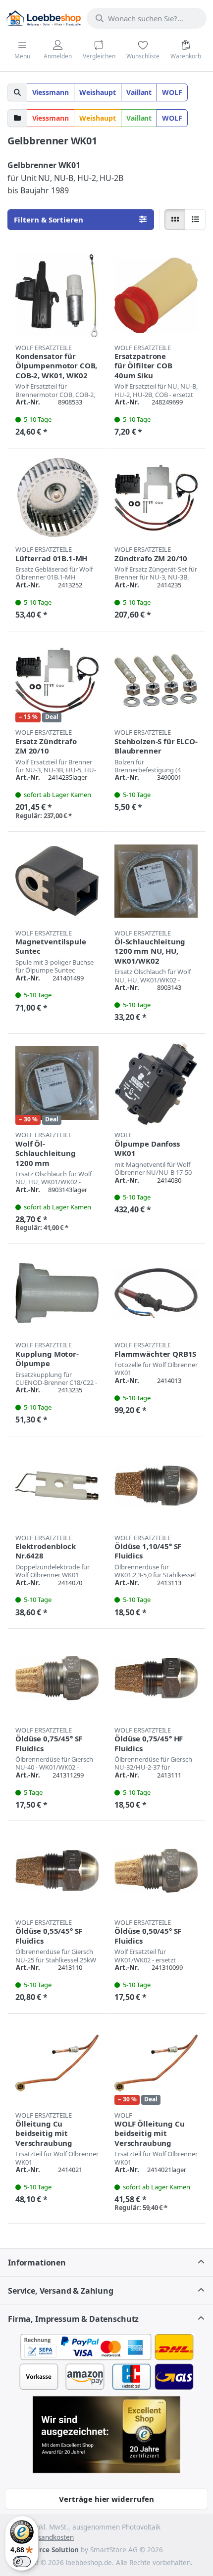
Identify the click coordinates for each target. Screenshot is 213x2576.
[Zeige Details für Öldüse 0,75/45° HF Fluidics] (156, 1678)
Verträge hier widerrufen (106, 2499)
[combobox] (147, 18)
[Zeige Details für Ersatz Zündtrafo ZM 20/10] (57, 681)
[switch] (22, 2562)
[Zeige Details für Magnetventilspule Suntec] (57, 881)
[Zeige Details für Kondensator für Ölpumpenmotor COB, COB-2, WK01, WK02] (57, 296)
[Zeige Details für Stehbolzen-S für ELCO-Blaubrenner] (156, 681)
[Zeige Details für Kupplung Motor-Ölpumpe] (57, 1293)
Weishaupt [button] (98, 92)
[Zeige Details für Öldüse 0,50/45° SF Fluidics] (156, 1870)
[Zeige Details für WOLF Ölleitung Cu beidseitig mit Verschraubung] (156, 2063)
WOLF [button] (172, 92)
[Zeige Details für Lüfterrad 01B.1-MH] (57, 498)
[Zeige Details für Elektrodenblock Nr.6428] (57, 1486)
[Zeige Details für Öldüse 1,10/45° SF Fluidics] (156, 1486)
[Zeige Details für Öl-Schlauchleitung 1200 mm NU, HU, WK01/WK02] (156, 881)
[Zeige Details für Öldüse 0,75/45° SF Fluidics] (57, 1678)
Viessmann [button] (51, 92)
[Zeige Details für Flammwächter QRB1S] (156, 1293)
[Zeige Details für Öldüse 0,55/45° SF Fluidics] (57, 1870)
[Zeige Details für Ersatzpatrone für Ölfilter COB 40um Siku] (156, 296)
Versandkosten (51, 2537)
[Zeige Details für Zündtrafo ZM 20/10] (156, 498)
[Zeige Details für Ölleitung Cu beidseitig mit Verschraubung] (57, 2063)
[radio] (175, 220)
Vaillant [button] (139, 92)
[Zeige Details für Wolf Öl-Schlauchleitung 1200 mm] (57, 1083)
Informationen (37, 2263)
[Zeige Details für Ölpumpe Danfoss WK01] (156, 1083)
